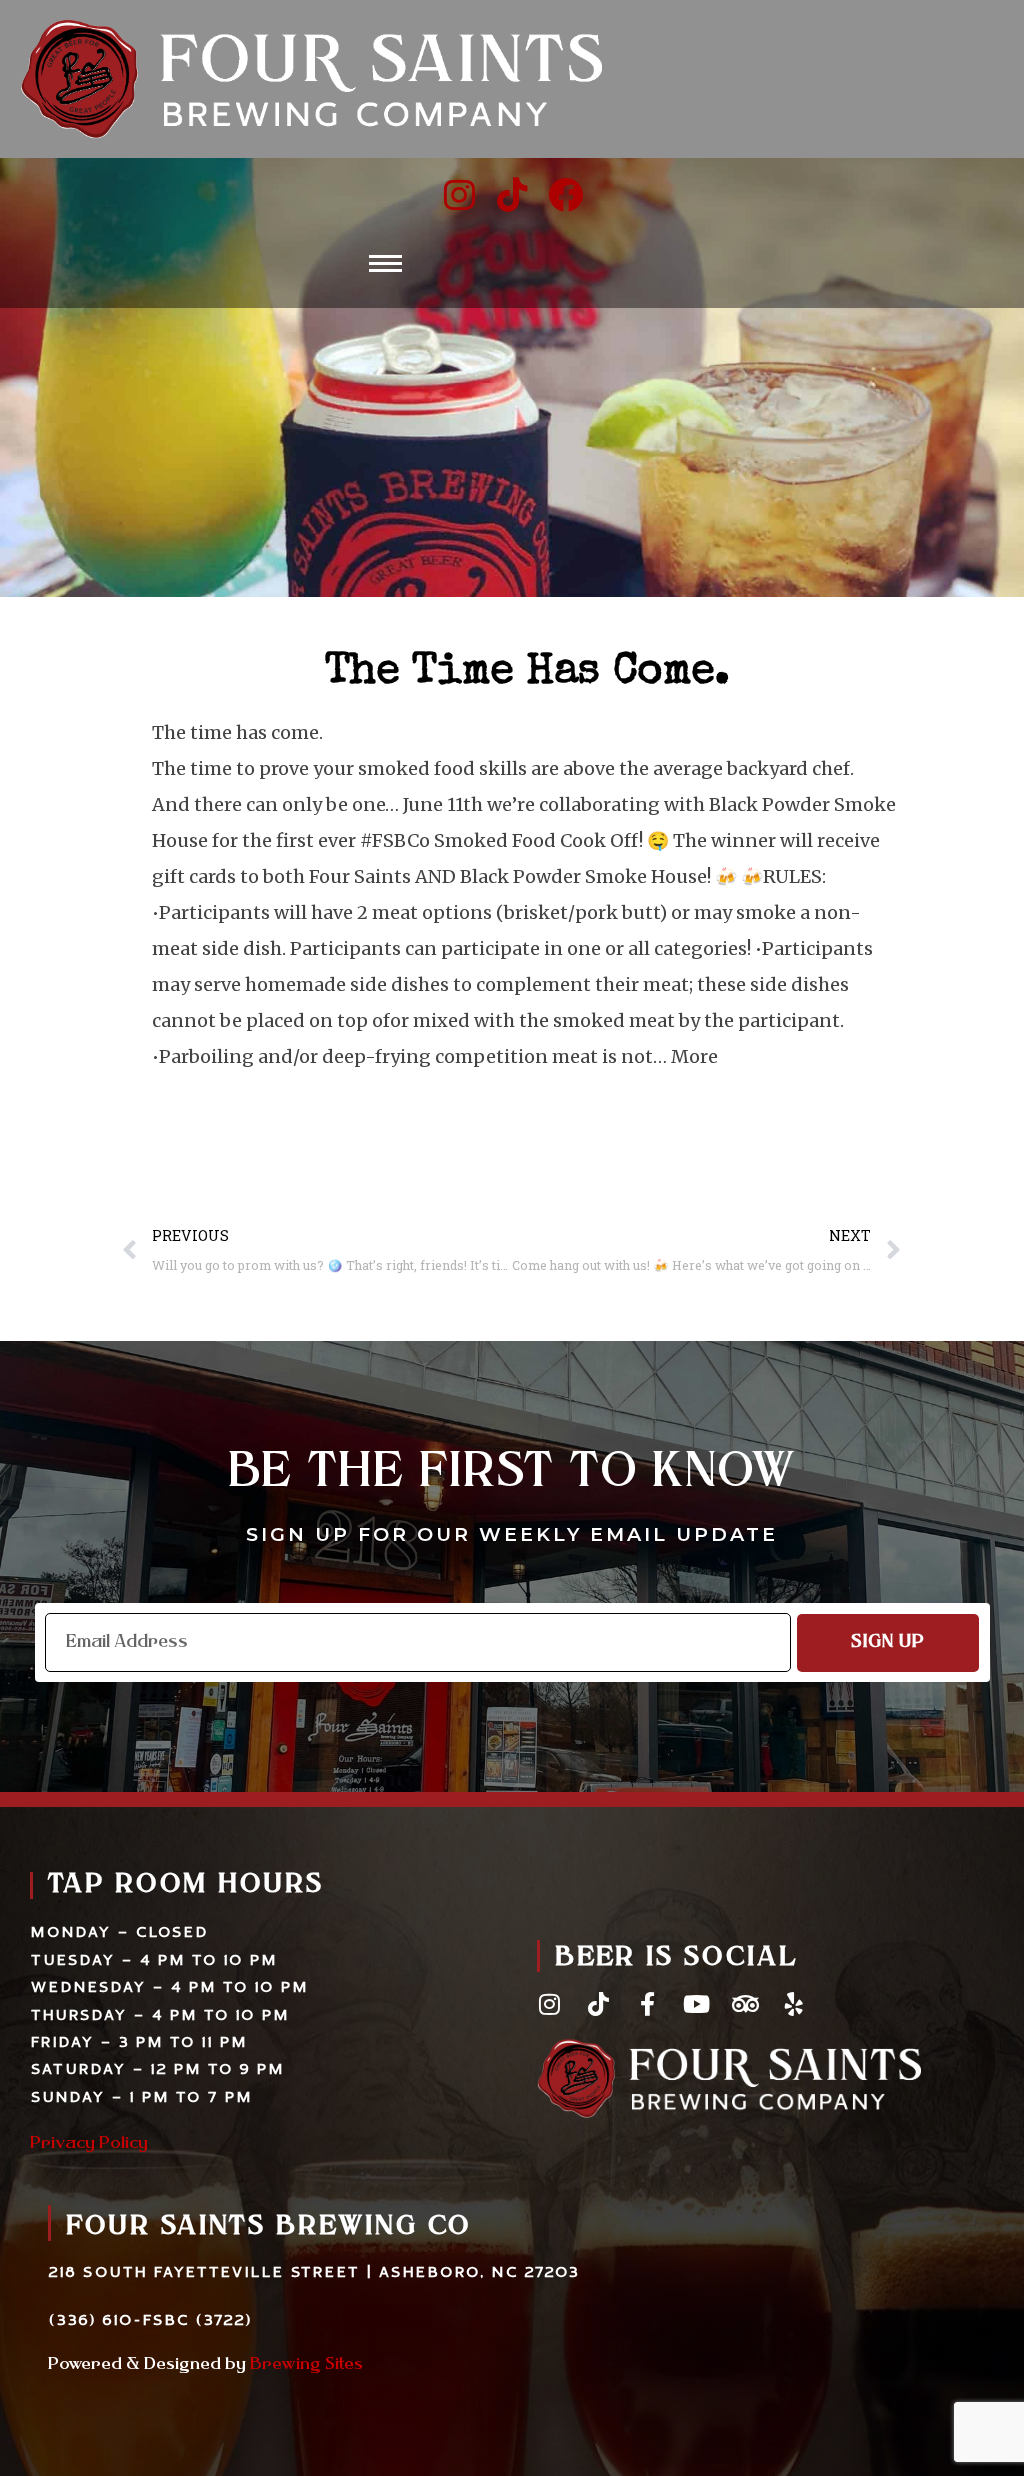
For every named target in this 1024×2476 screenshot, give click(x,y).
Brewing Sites (306, 2365)
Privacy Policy (89, 2144)
